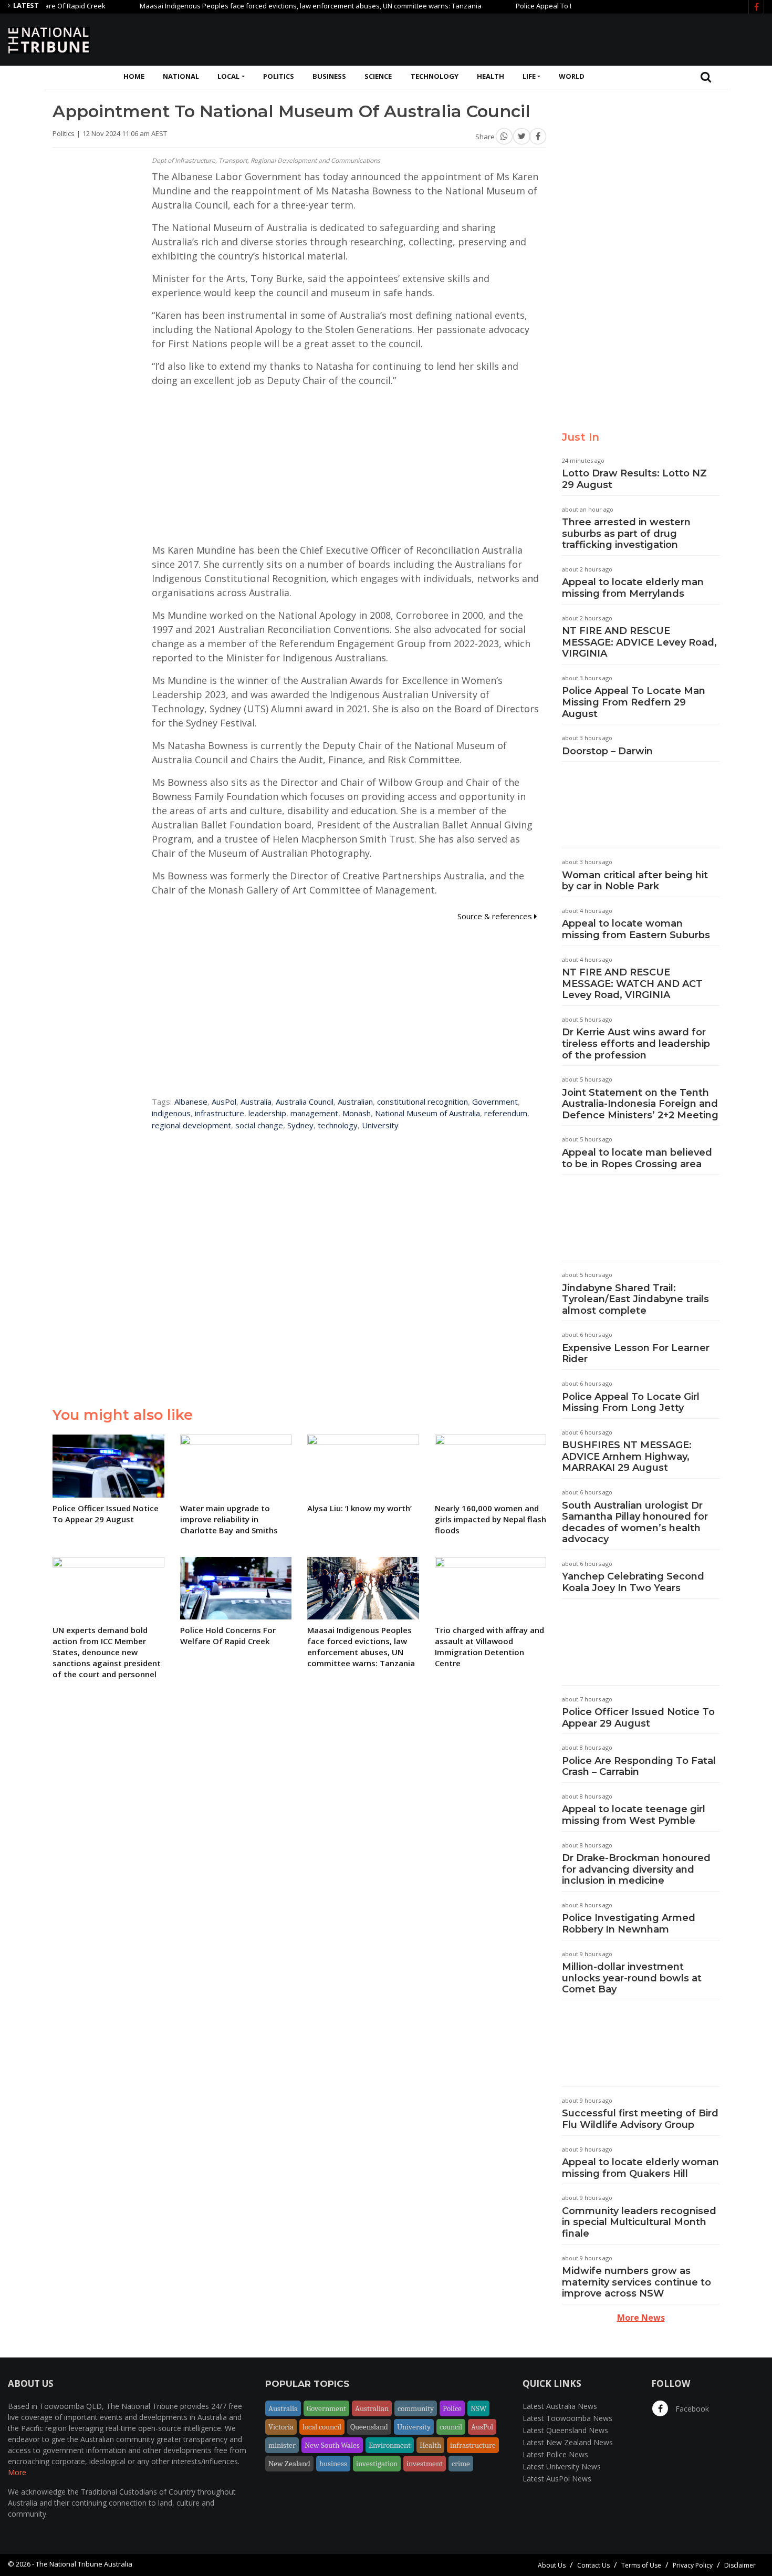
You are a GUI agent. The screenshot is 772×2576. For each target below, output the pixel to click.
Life (529, 76)
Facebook (691, 2409)
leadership (267, 1113)
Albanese (191, 1102)
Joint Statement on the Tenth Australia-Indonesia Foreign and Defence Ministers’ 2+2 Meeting (640, 1104)
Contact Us (593, 2565)
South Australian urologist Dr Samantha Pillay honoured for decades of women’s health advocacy (635, 1523)
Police (452, 2408)
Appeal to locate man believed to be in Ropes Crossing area (637, 1158)
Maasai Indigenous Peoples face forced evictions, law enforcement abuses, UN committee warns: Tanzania (273, 6)
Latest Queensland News (565, 2430)
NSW (478, 2408)
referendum (506, 1113)
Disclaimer (740, 2565)
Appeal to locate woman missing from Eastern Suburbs (636, 929)
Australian (355, 1102)
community (416, 2408)
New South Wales (332, 2445)
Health (491, 76)
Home (134, 76)
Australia (256, 1102)
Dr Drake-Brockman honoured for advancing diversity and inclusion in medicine (636, 1869)
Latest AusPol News (557, 2479)
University (380, 1125)
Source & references (496, 916)
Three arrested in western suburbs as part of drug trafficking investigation (626, 533)
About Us (552, 2565)
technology (338, 1125)
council (451, 2427)
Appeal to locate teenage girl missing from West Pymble (634, 1815)
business (333, 2464)
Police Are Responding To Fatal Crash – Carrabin (639, 1767)
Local (228, 76)
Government (495, 1102)
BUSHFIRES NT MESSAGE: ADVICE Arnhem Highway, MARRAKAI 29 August (627, 1456)
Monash (357, 1113)
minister (282, 2445)
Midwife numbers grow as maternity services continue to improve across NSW (637, 2282)
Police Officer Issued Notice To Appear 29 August (638, 1718)
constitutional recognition (422, 1102)
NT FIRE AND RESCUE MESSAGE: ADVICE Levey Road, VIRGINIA (639, 642)
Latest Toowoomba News (567, 2418)
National (181, 76)
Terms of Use (641, 2565)
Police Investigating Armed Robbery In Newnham (629, 1924)
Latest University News (562, 2466)
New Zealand (289, 2464)
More (17, 2472)
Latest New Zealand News (568, 2442)
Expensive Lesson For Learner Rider (636, 1354)
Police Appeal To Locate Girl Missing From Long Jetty (631, 1403)
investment (425, 2464)
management (314, 1113)
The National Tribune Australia (84, 2564)
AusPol (224, 1102)
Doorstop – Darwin (607, 751)
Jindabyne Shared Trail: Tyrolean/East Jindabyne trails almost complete (635, 1299)
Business (329, 76)
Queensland (369, 2427)
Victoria (281, 2427)
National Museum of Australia (427, 1113)
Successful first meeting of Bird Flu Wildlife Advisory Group (640, 2119)
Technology (435, 76)
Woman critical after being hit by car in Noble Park (635, 881)
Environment (390, 2445)
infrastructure (220, 1113)
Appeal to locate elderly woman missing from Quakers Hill (640, 2168)
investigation (377, 2464)
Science (378, 76)
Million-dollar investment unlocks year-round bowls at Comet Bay (632, 1978)
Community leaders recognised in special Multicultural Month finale (639, 2222)
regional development (191, 1125)
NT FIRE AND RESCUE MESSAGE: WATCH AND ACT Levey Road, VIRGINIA (632, 984)
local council (322, 2427)
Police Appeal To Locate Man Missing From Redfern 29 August (634, 702)
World (572, 76)
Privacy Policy (693, 2565)
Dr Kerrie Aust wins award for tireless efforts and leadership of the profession (636, 1043)
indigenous (171, 1113)
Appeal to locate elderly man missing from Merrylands (633, 588)
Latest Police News (555, 2454)
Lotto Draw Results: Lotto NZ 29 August (634, 479)
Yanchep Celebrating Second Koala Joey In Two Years (633, 1582)
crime (461, 2464)
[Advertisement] (573, 38)
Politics (279, 76)
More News (641, 2318)
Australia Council (305, 1102)
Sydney (300, 1125)
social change (259, 1125)
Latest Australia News (560, 2406)
